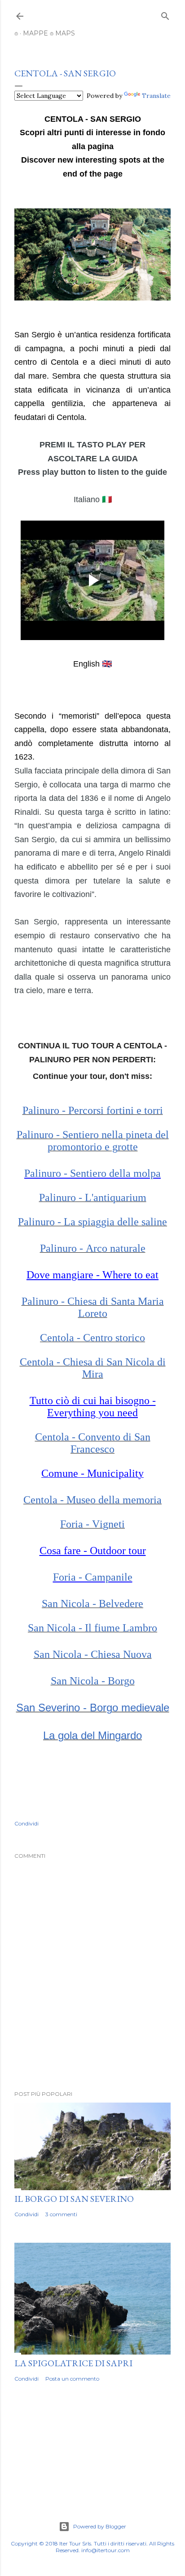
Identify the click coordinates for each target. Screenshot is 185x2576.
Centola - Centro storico (92, 1338)
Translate (156, 96)
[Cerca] (165, 14)
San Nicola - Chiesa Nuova (93, 1654)
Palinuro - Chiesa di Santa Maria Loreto (93, 1307)
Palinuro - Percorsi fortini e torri (93, 1110)
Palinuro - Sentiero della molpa (92, 1173)
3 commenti (61, 2214)
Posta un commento (72, 2379)
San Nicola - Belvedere (92, 1604)
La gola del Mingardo (92, 1735)
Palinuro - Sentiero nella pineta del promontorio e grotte (93, 1141)
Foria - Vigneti (92, 1524)
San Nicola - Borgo (93, 1681)
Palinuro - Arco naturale (93, 1248)
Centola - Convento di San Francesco (93, 1443)
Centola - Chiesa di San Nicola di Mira (93, 1368)
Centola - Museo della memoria (92, 1500)
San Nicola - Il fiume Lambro (92, 1628)
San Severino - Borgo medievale (93, 1708)
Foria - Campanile (93, 1577)
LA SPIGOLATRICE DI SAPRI (73, 2363)
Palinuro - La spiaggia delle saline (92, 1222)
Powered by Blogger (100, 2526)
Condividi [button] (26, 1823)
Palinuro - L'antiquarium (93, 1197)
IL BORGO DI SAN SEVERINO (74, 2199)
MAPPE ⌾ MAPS (49, 33)
